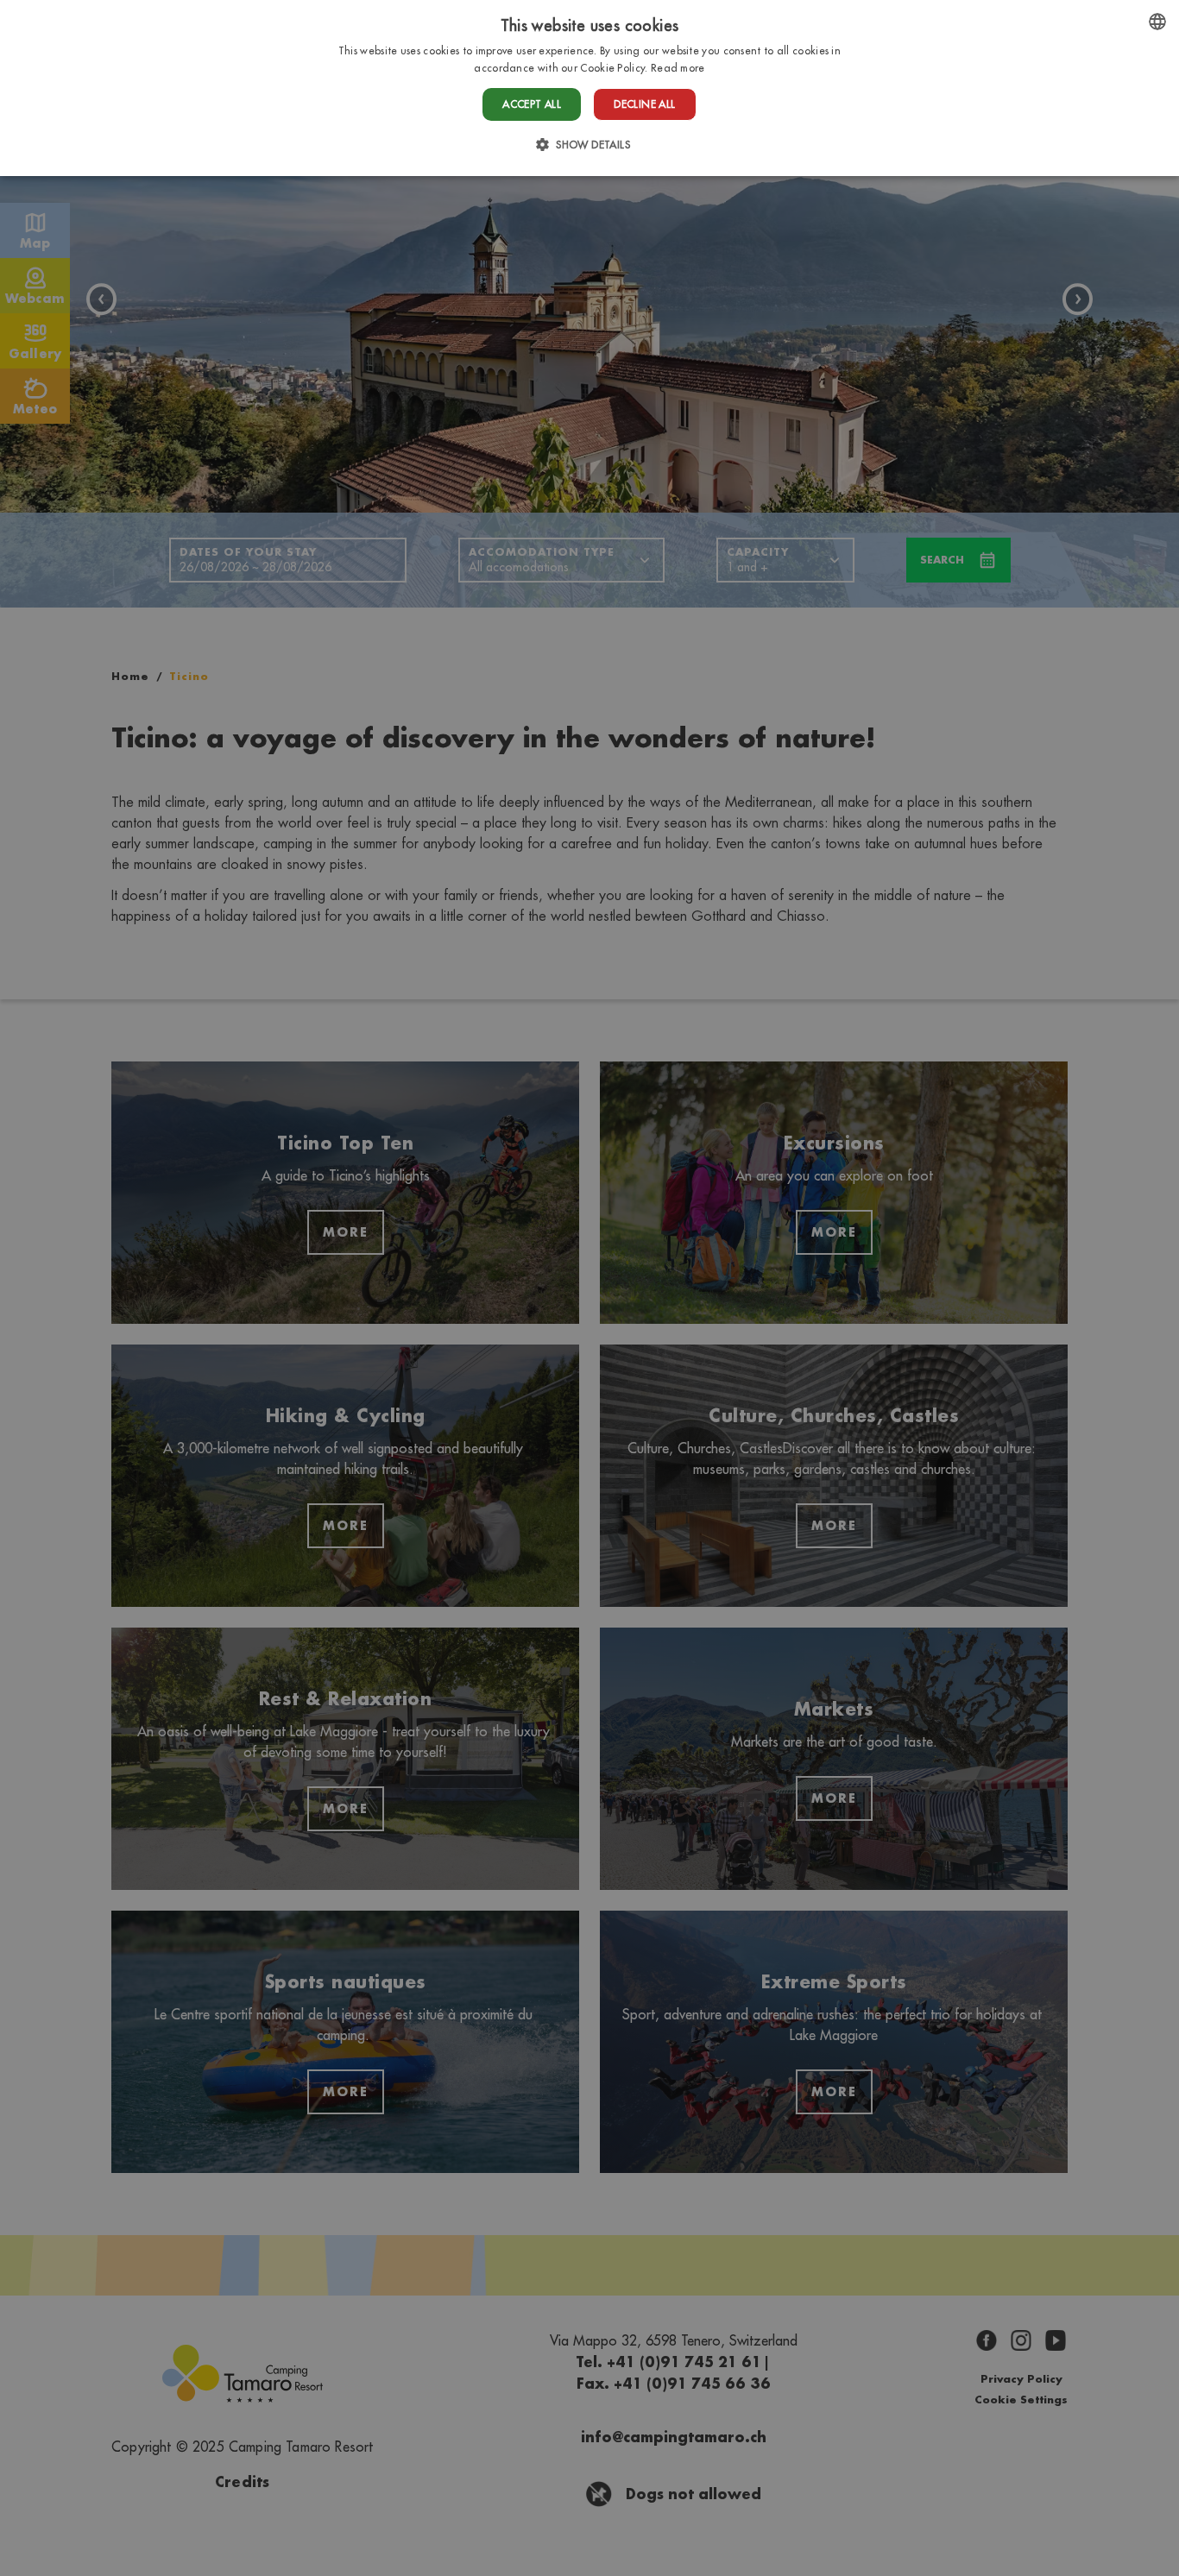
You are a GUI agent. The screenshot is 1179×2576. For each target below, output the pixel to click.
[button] (589, 145)
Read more (678, 68)
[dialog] (589, 88)
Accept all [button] (532, 104)
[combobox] (1157, 22)
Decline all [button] (644, 104)
